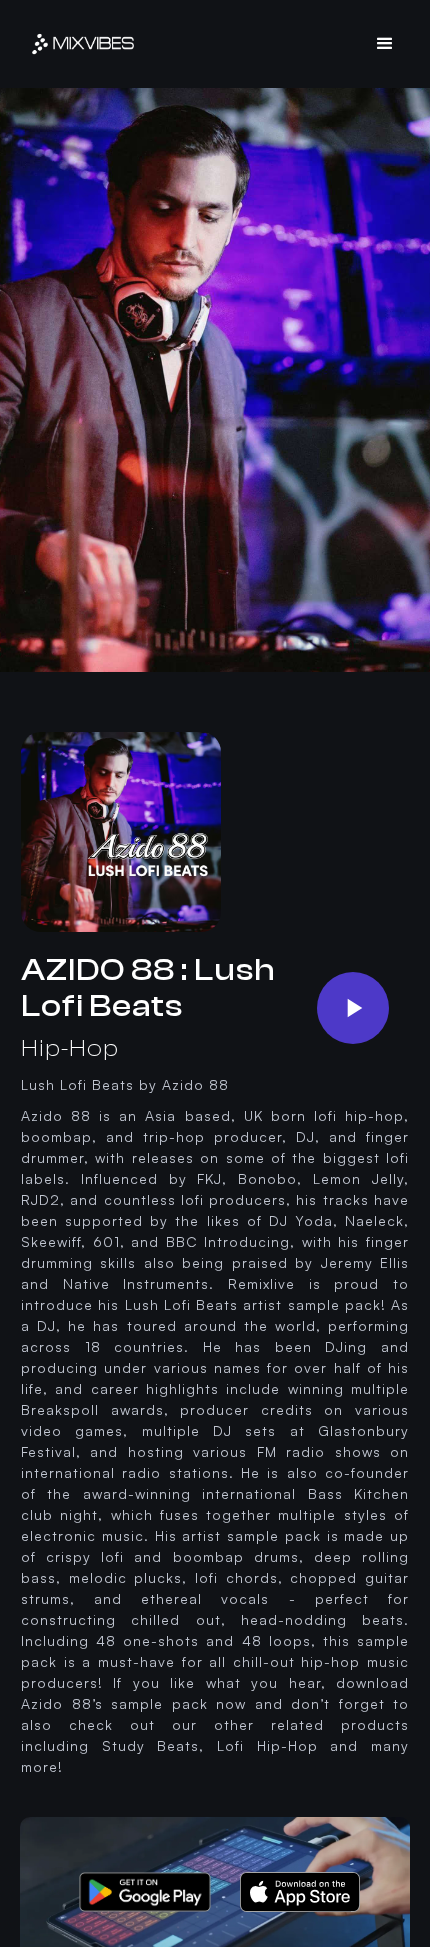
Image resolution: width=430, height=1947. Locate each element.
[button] (385, 44)
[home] (83, 44)
